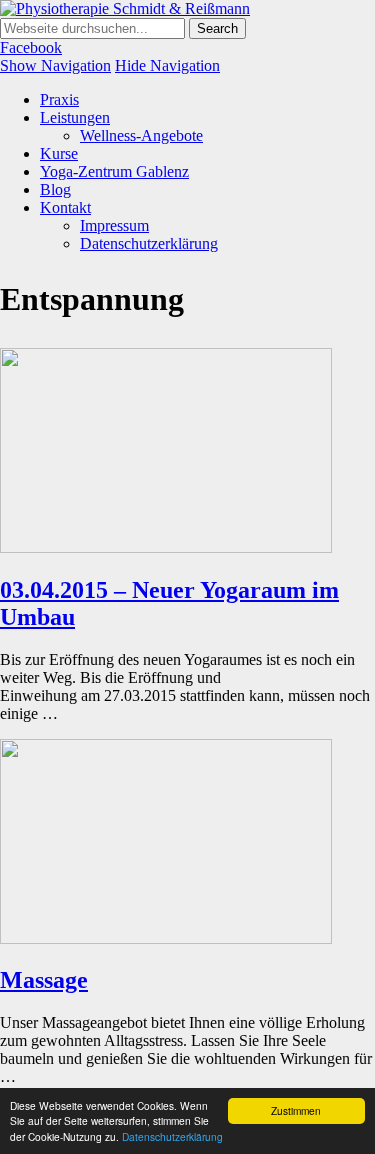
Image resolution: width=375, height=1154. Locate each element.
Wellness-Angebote (141, 135)
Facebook (31, 47)
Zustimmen (296, 1110)
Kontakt (65, 207)
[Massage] (166, 938)
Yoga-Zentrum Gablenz (114, 171)
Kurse (59, 153)
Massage (44, 980)
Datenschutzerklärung (172, 1136)
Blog (55, 189)
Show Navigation (55, 65)
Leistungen (75, 117)
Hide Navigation (167, 65)
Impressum (114, 225)
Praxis (59, 99)
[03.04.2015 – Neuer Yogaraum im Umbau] (166, 547)
